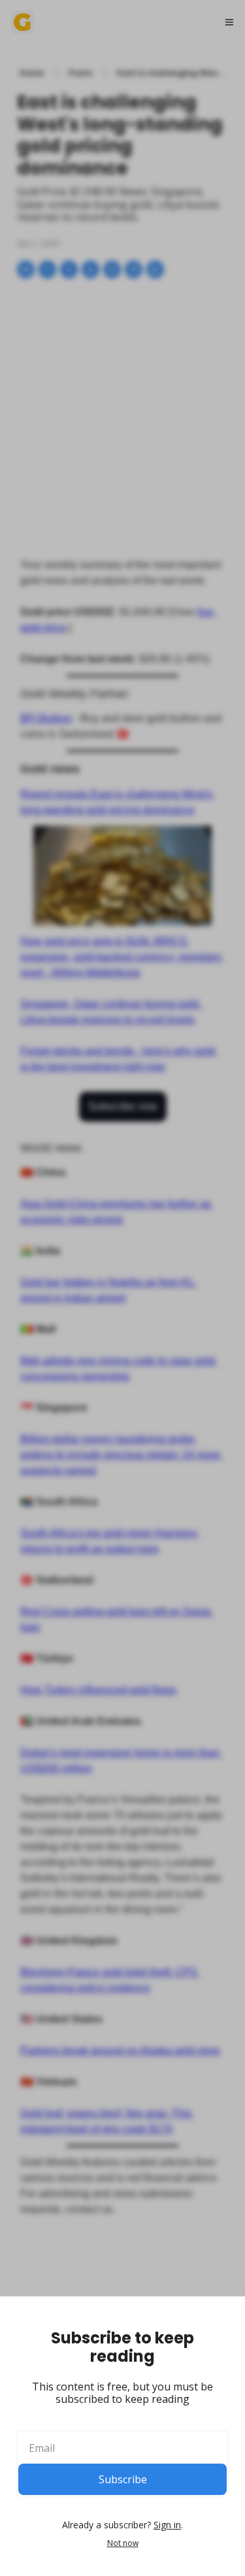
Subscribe (123, 2479)
